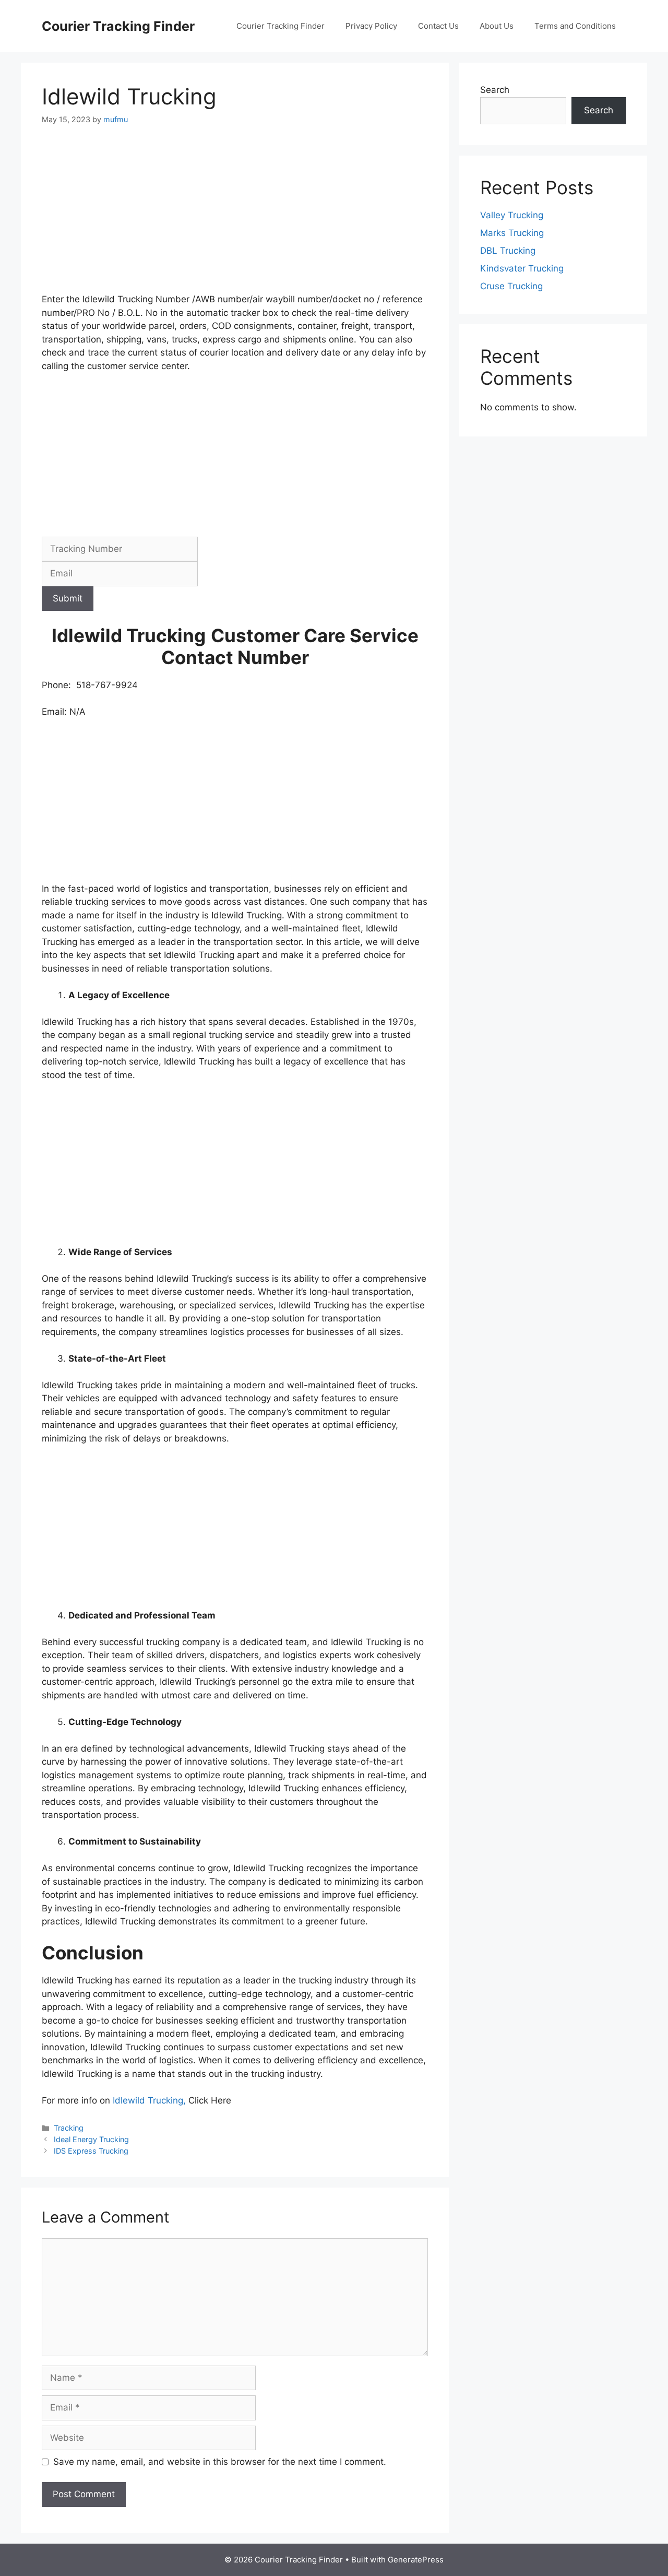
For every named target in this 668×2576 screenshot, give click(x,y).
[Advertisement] (235, 216)
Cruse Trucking (511, 286)
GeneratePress (416, 2560)
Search (495, 90)
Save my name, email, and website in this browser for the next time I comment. (220, 2462)
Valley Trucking (512, 215)
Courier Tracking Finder (118, 26)
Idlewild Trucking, (149, 2100)
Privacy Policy (371, 26)
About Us (497, 26)
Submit (68, 598)
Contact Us (438, 26)
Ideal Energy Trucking (91, 2139)
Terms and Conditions (575, 26)
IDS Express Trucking (91, 2151)
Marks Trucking (512, 233)
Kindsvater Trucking (522, 268)
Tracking (69, 2128)
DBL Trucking (508, 251)
